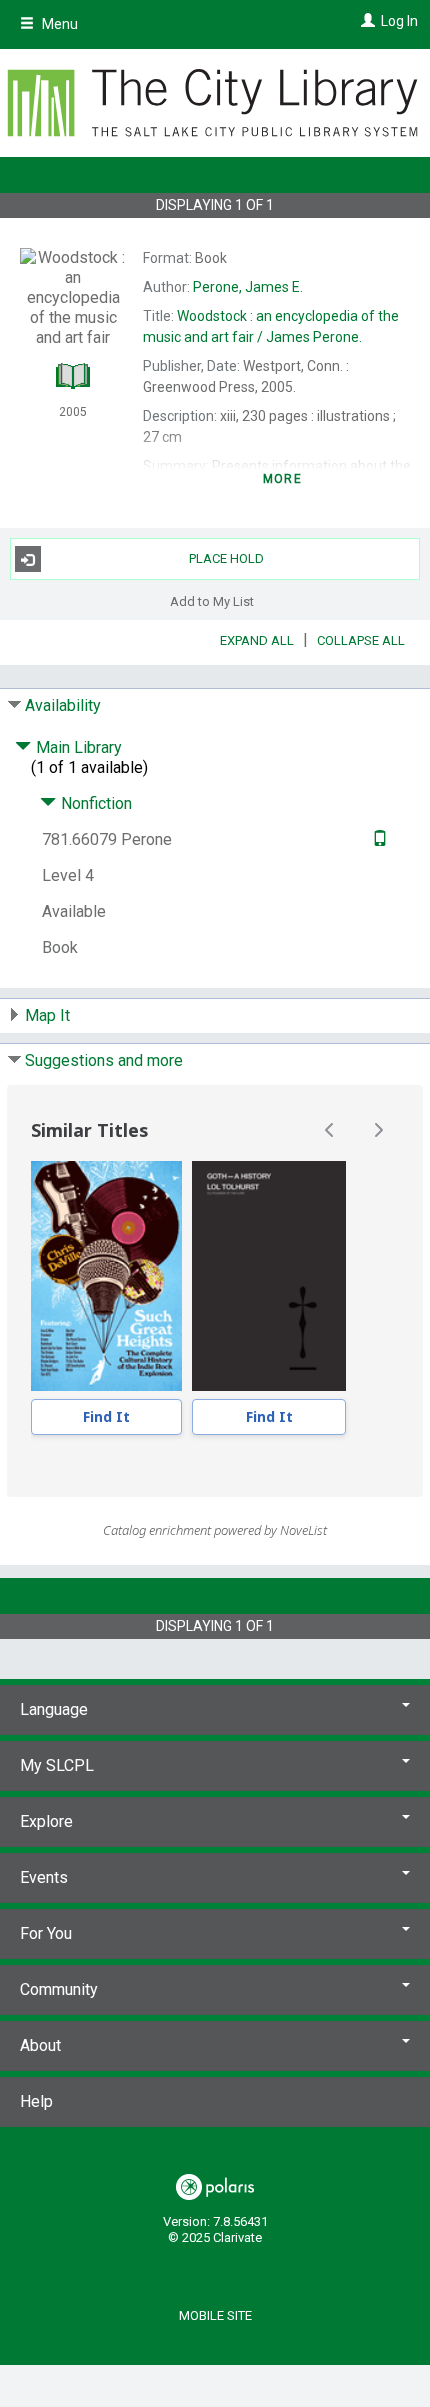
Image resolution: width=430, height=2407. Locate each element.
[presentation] (106, 1276)
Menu (58, 24)
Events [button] (44, 1877)
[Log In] (365, 21)
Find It (106, 1416)
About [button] (40, 2045)
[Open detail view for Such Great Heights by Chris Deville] (106, 1276)
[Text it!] (377, 839)
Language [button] (54, 1709)
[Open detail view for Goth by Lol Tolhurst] (269, 1276)
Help (36, 2101)
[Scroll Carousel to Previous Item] (330, 1130)
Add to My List (212, 600)
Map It (47, 1015)
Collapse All (361, 640)
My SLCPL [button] (57, 1765)
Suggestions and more (104, 1060)
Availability (63, 705)
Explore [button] (46, 1821)
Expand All (257, 640)
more (282, 479)
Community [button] (59, 1989)
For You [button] (46, 1933)
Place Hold (226, 558)
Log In (399, 21)
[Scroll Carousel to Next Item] (378, 1130)
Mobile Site (215, 2315)
